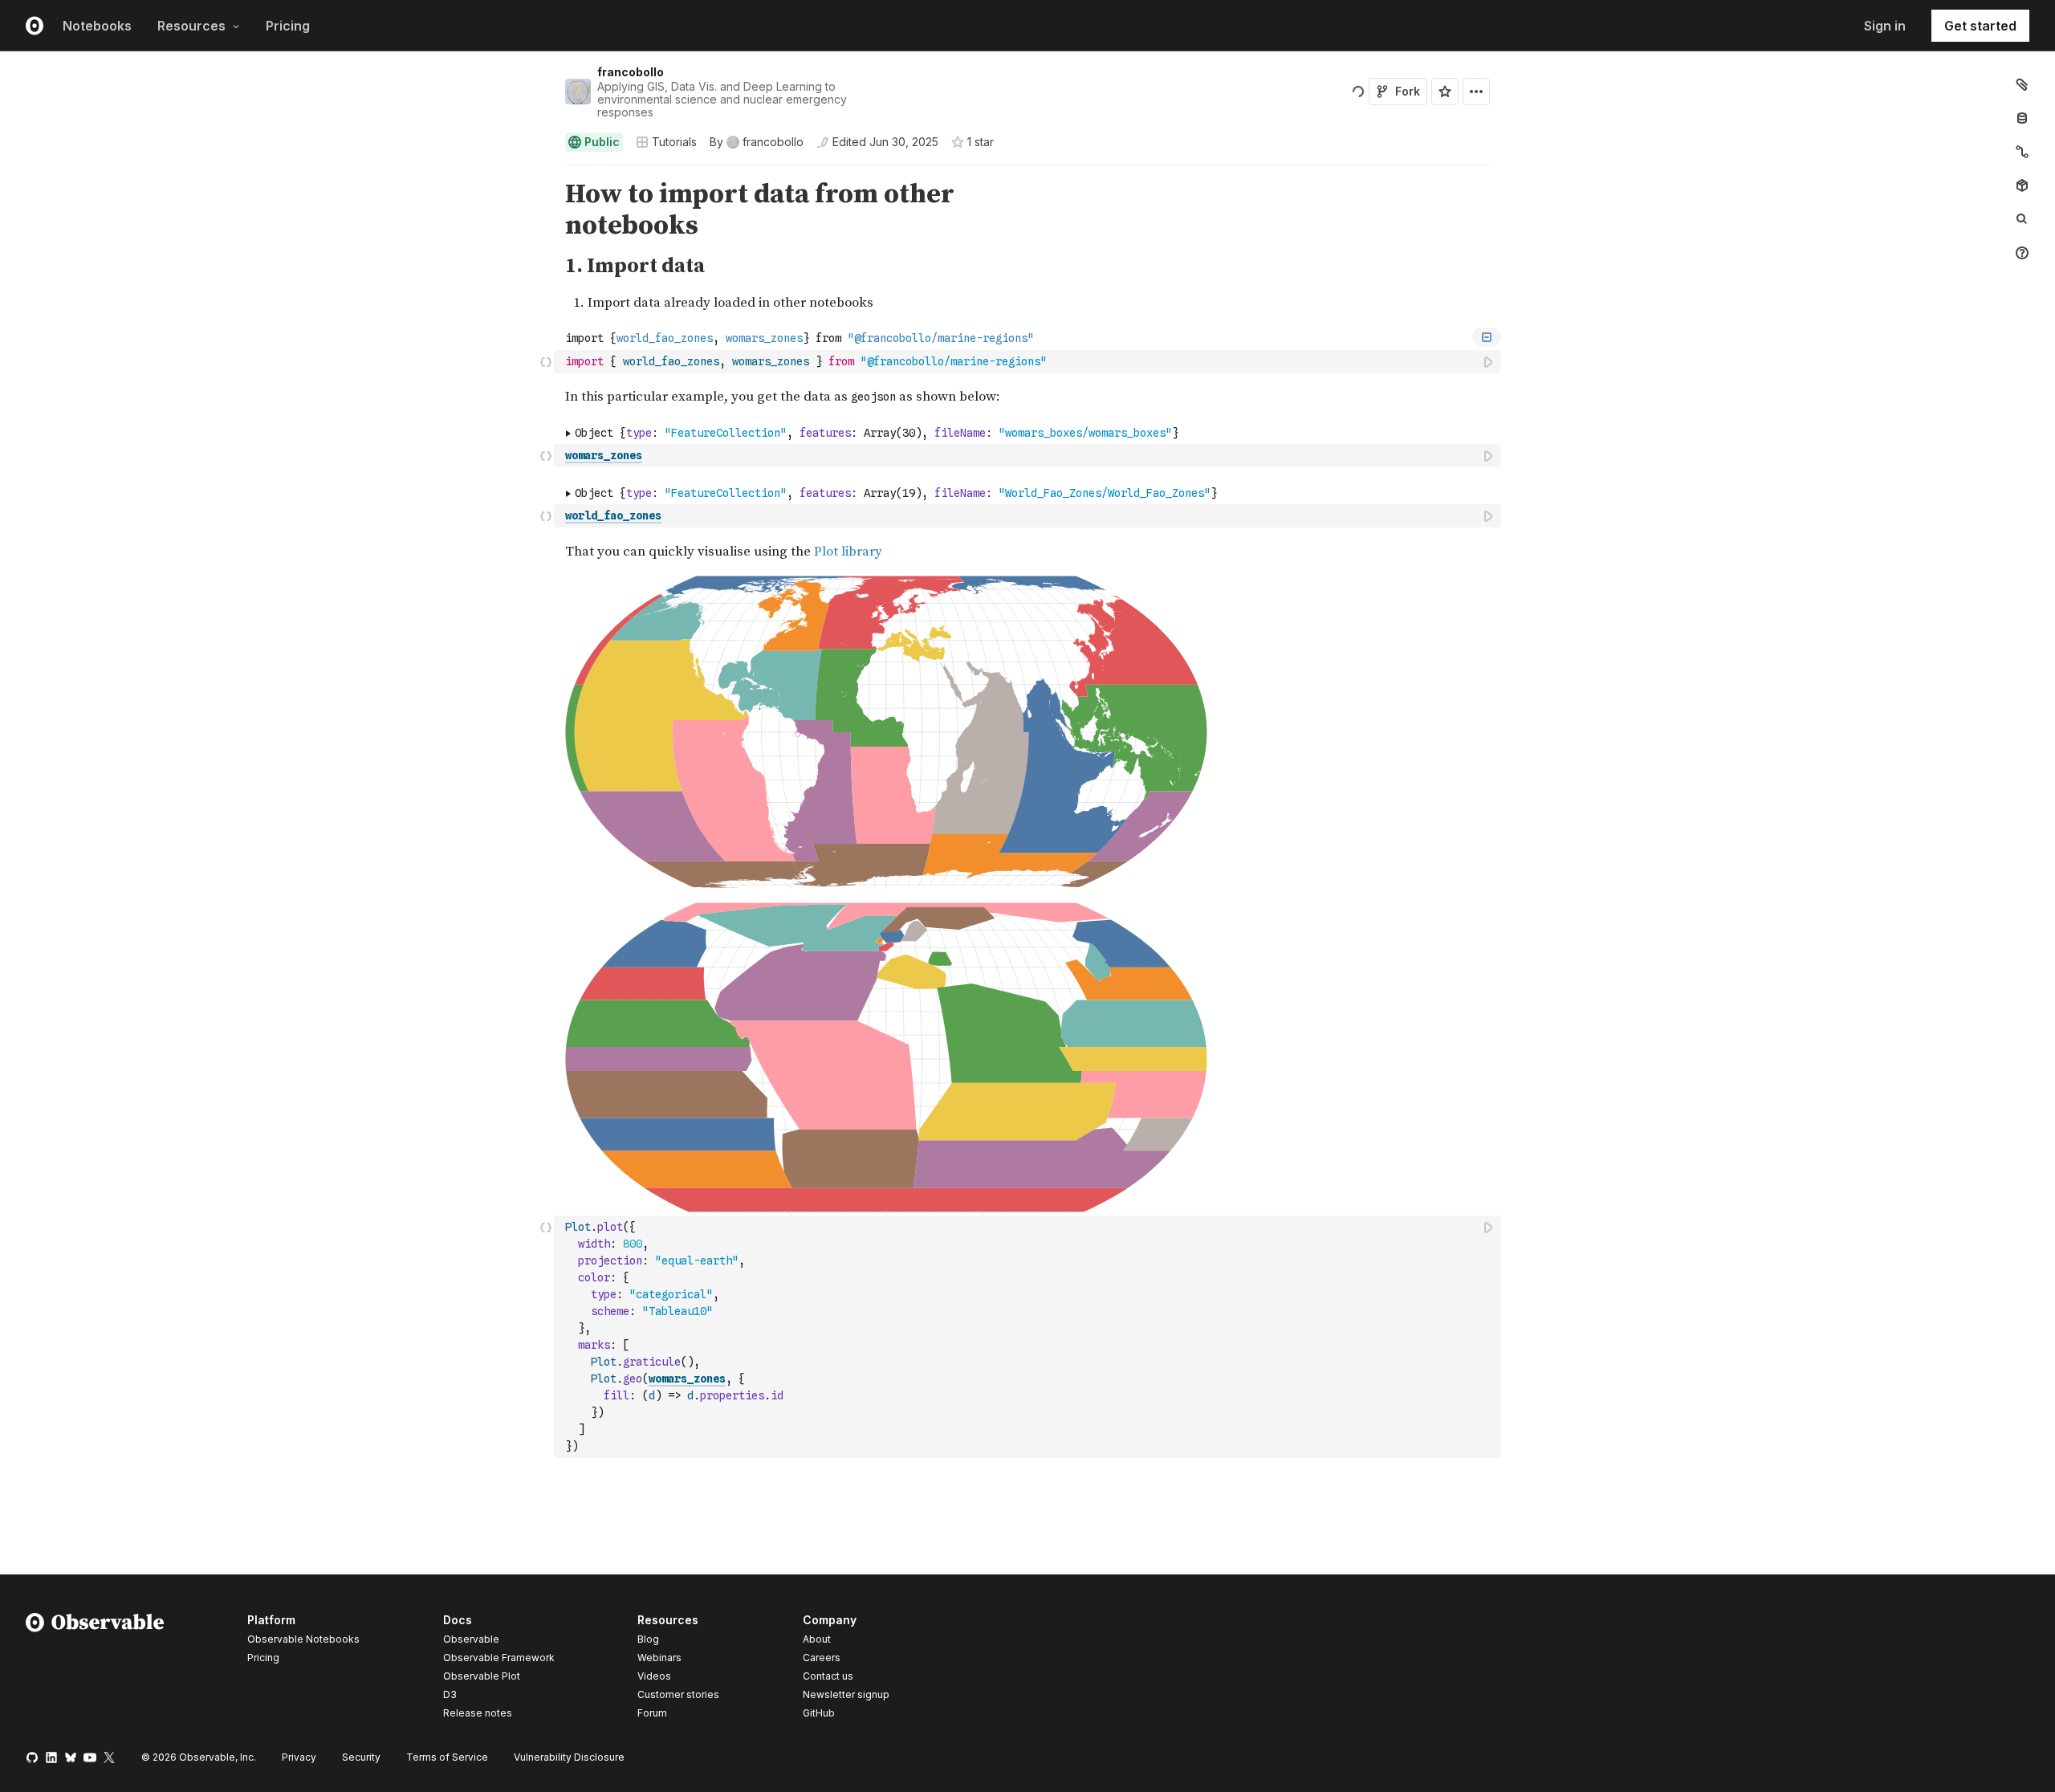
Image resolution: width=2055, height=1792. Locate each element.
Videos (654, 1676)
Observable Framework (499, 1658)
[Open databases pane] (2022, 118)
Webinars (659, 1658)
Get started (1980, 26)
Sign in (1885, 26)
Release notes (478, 1713)
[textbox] (1029, 362)
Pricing (288, 26)
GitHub (819, 1713)
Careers (822, 1658)
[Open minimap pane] (2022, 152)
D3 (450, 1694)
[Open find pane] (2022, 219)
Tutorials (674, 142)
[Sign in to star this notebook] (1445, 92)
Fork (1408, 91)
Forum (652, 1713)
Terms (447, 1757)
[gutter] (277, 210)
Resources (191, 26)
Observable (471, 1639)
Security (361, 1757)
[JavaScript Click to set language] (546, 361)
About (817, 1639)
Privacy (299, 1757)
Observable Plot (482, 1676)
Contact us (828, 1676)
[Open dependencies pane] (2022, 185)
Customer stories (678, 1694)
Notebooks (97, 26)
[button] (546, 172)
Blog (648, 1639)
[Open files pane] (2022, 84)
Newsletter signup (846, 1695)
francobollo (631, 72)
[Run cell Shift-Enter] (1489, 362)
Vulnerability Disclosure (569, 1757)
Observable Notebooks (303, 1639)
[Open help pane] (2022, 253)
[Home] (95, 1669)
